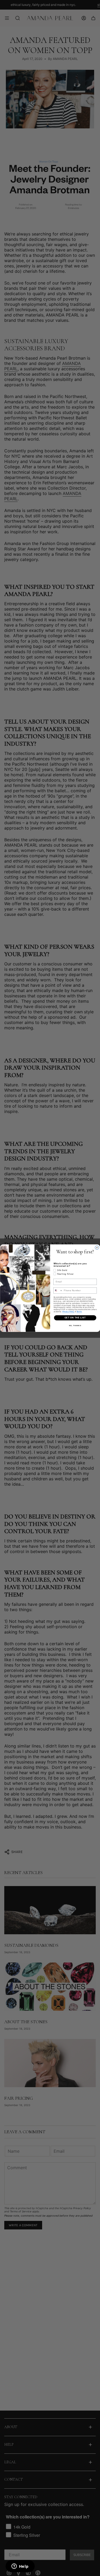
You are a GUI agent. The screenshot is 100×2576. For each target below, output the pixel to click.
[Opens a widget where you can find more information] (20, 2567)
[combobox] (58, 1290)
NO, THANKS (75, 1325)
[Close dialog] (97, 1248)
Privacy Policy (68, 1311)
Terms (79, 1311)
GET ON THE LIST (75, 1318)
